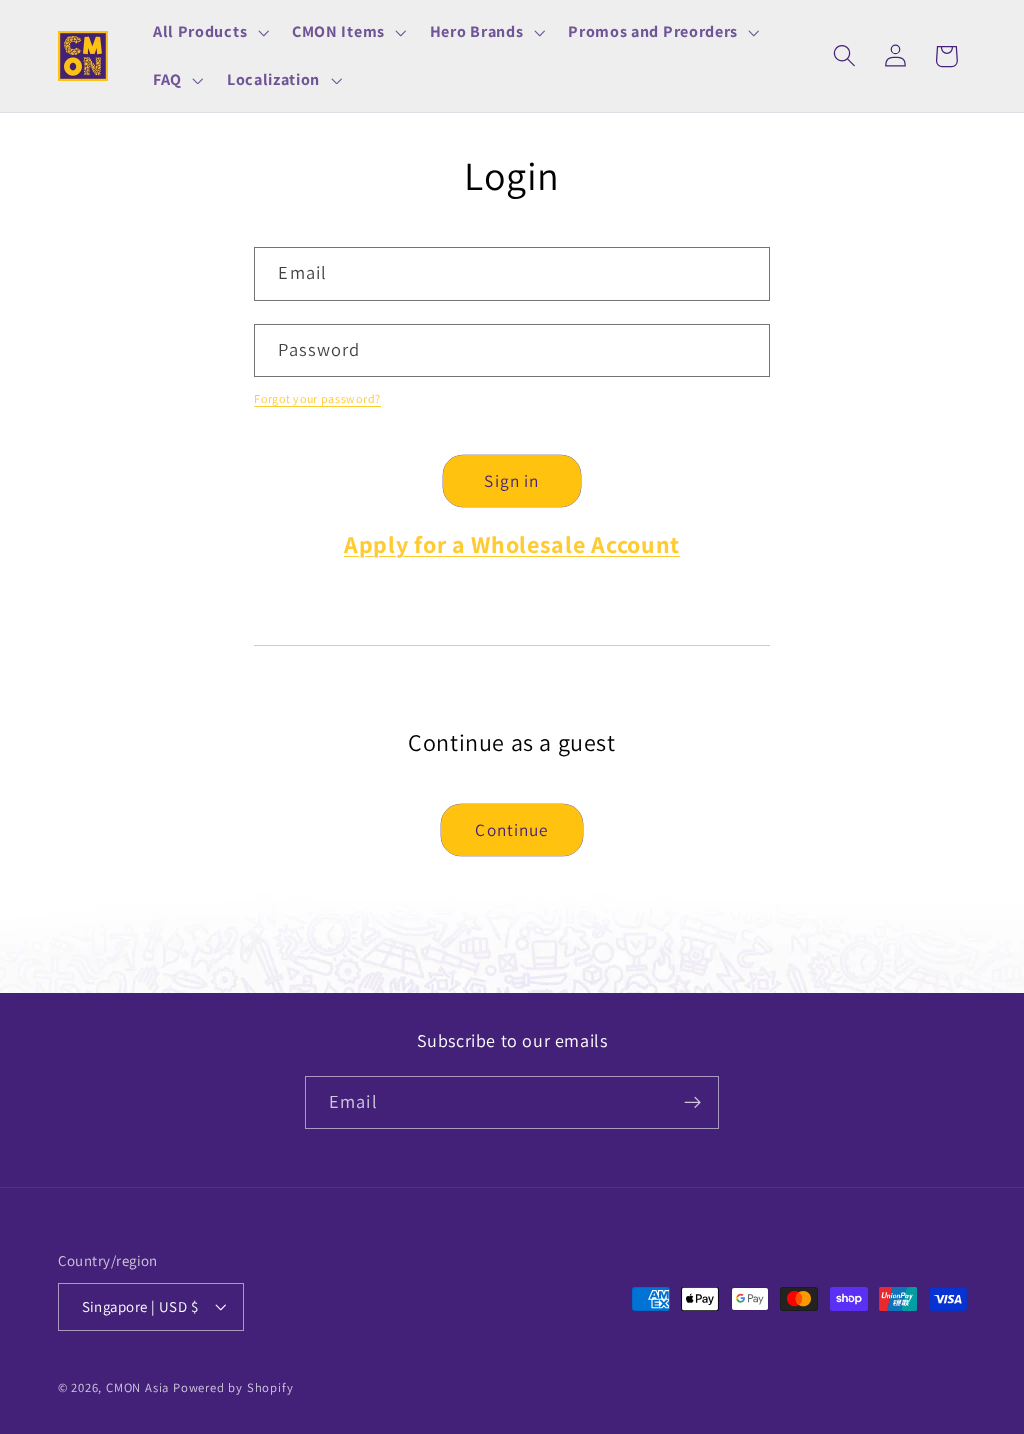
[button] (208, 32)
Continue (511, 829)
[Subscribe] (692, 1103)
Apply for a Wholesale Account (512, 544)
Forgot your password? (317, 398)
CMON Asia (137, 1387)
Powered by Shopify (233, 1387)
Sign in (511, 480)
